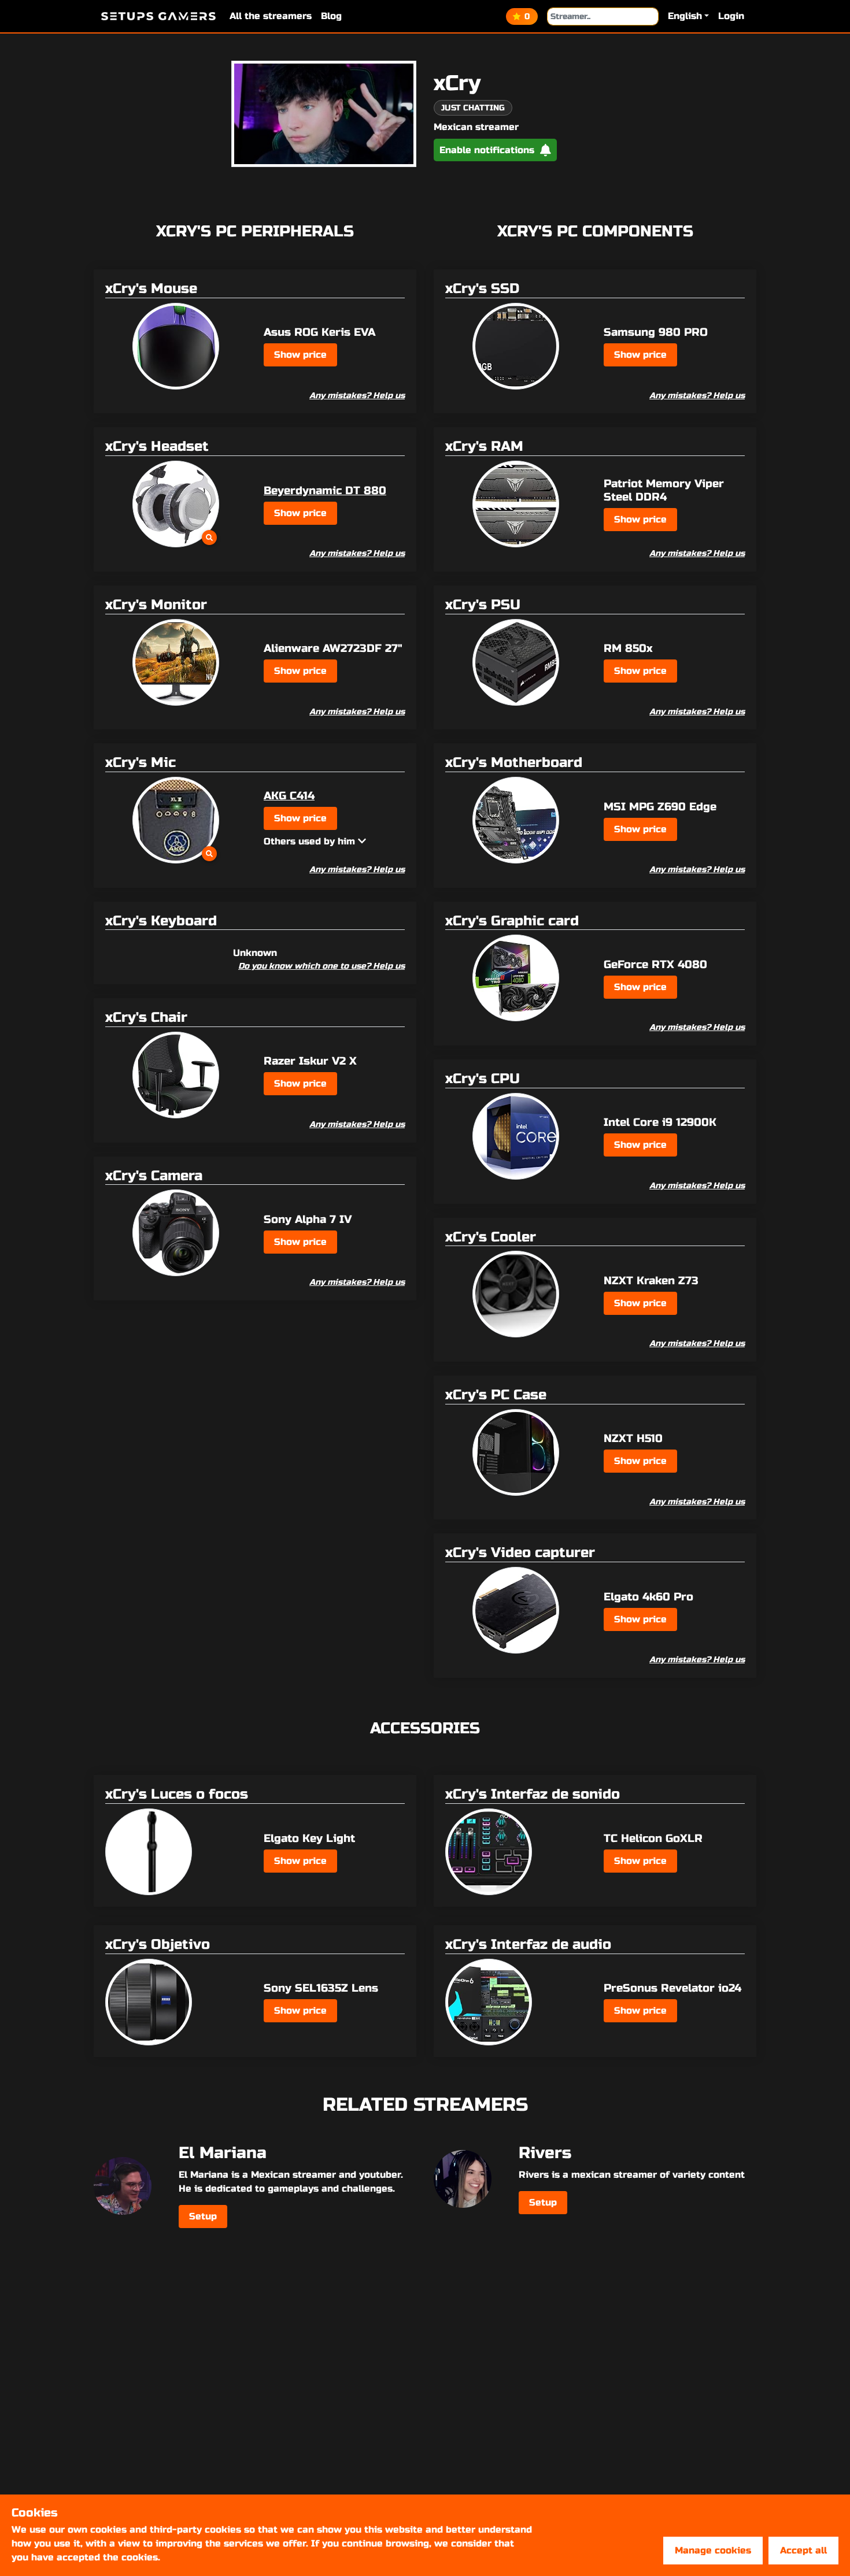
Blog (331, 16)
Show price (300, 355)
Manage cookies (713, 2550)
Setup (203, 2216)
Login (731, 16)
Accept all (803, 2550)
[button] (688, 16)
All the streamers (271, 16)
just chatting (473, 108)
